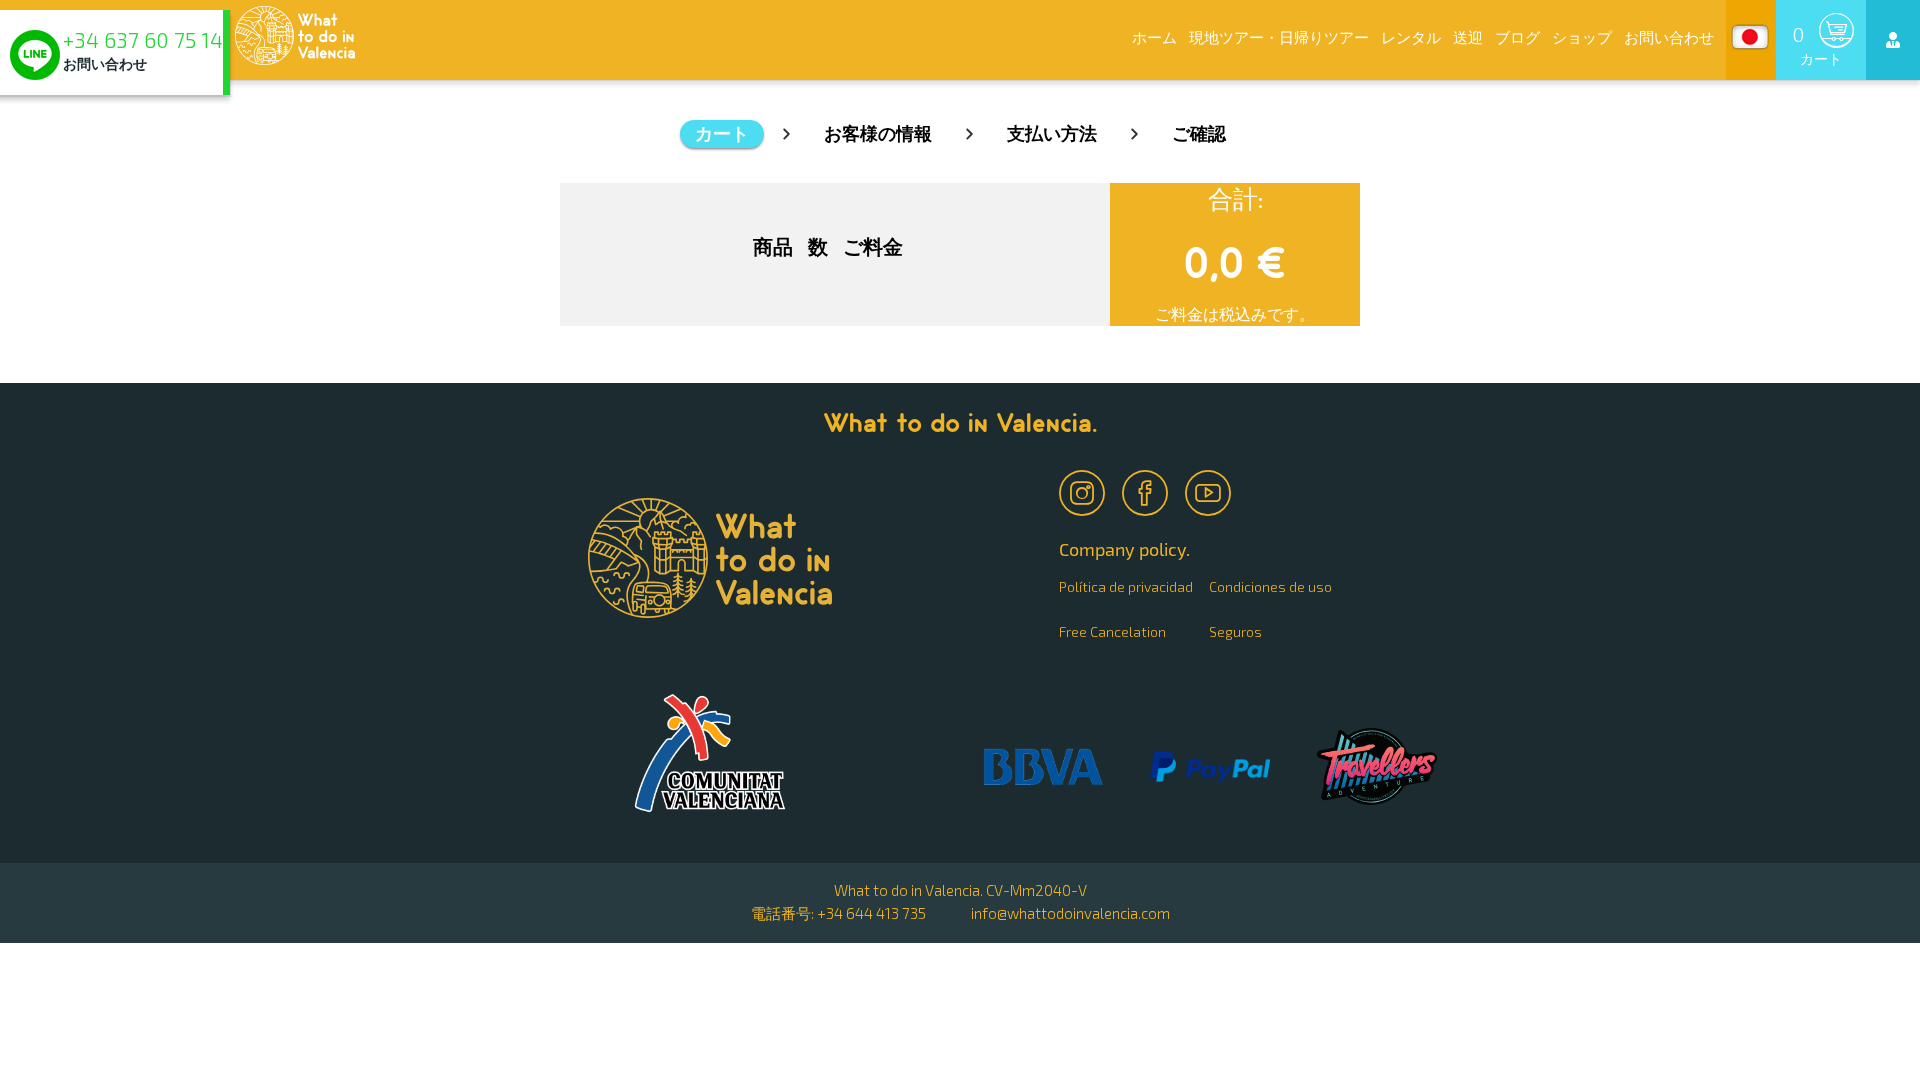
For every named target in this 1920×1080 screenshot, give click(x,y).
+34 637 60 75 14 (143, 41)
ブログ (1517, 37)
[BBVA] (1043, 768)
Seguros (1235, 631)
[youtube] (1210, 488)
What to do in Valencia (295, 35)
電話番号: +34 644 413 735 (838, 913)
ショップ (1582, 37)
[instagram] (1084, 488)
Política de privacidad (1126, 586)
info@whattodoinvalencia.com (1070, 913)
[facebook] (1147, 488)
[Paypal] (1210, 768)
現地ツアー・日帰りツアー (1279, 37)
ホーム (1154, 37)
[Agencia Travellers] (1377, 768)
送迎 (1468, 37)
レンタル (1411, 37)
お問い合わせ (1669, 37)
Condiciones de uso (1270, 586)
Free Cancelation (1112, 631)
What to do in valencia (710, 753)
